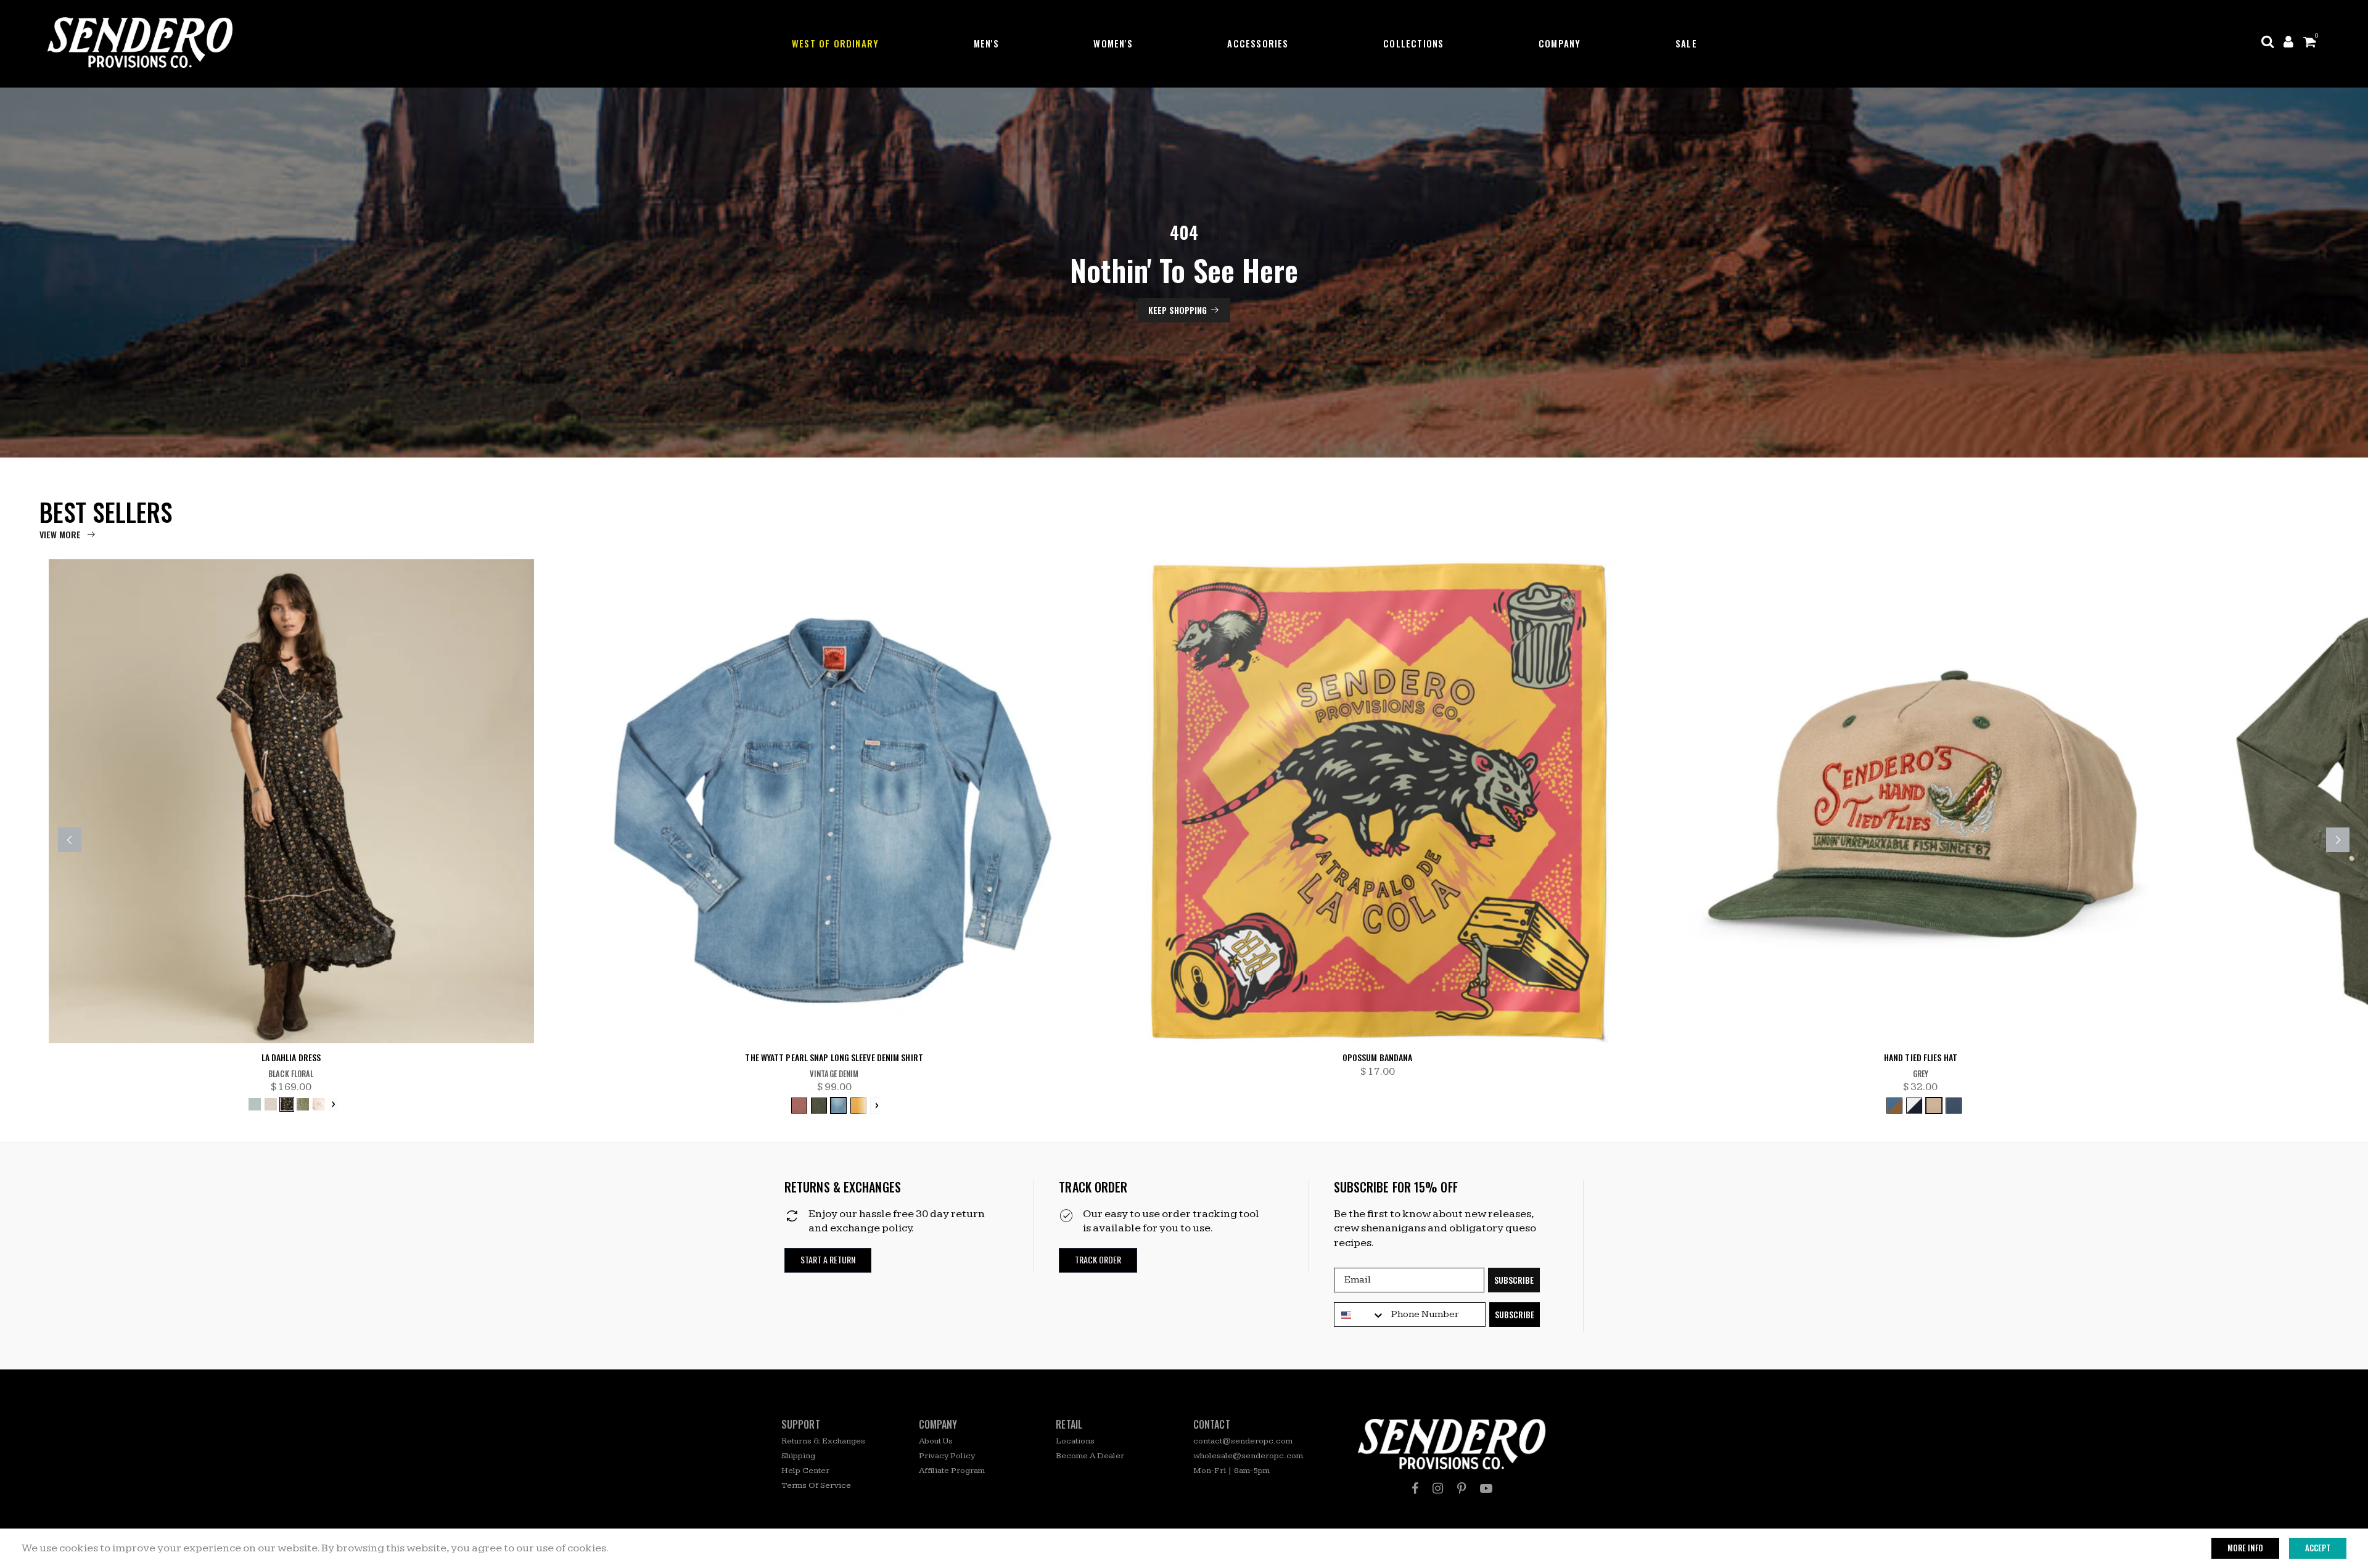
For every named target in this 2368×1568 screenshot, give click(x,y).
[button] (828, 1260)
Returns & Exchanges (823, 1441)
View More (60, 534)
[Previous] (70, 840)
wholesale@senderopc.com (1248, 1456)
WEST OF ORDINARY (835, 43)
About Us (936, 1441)
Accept (2318, 1548)
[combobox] (1360, 1315)
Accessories (1258, 43)
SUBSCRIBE (1514, 1280)
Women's (1113, 43)
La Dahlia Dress (291, 1058)
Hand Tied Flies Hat (1921, 1058)
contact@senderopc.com (1243, 1441)
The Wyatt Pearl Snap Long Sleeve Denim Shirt (834, 1058)
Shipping (798, 1456)
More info (2245, 1548)
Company (1560, 43)
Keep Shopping (1178, 310)
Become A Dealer (1090, 1456)
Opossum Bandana (1378, 1058)
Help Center (805, 1471)
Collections (1413, 43)
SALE (1686, 43)
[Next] (2338, 840)
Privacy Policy (947, 1456)
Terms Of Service (816, 1485)
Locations (1075, 1441)
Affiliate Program (952, 1471)
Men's (986, 43)
